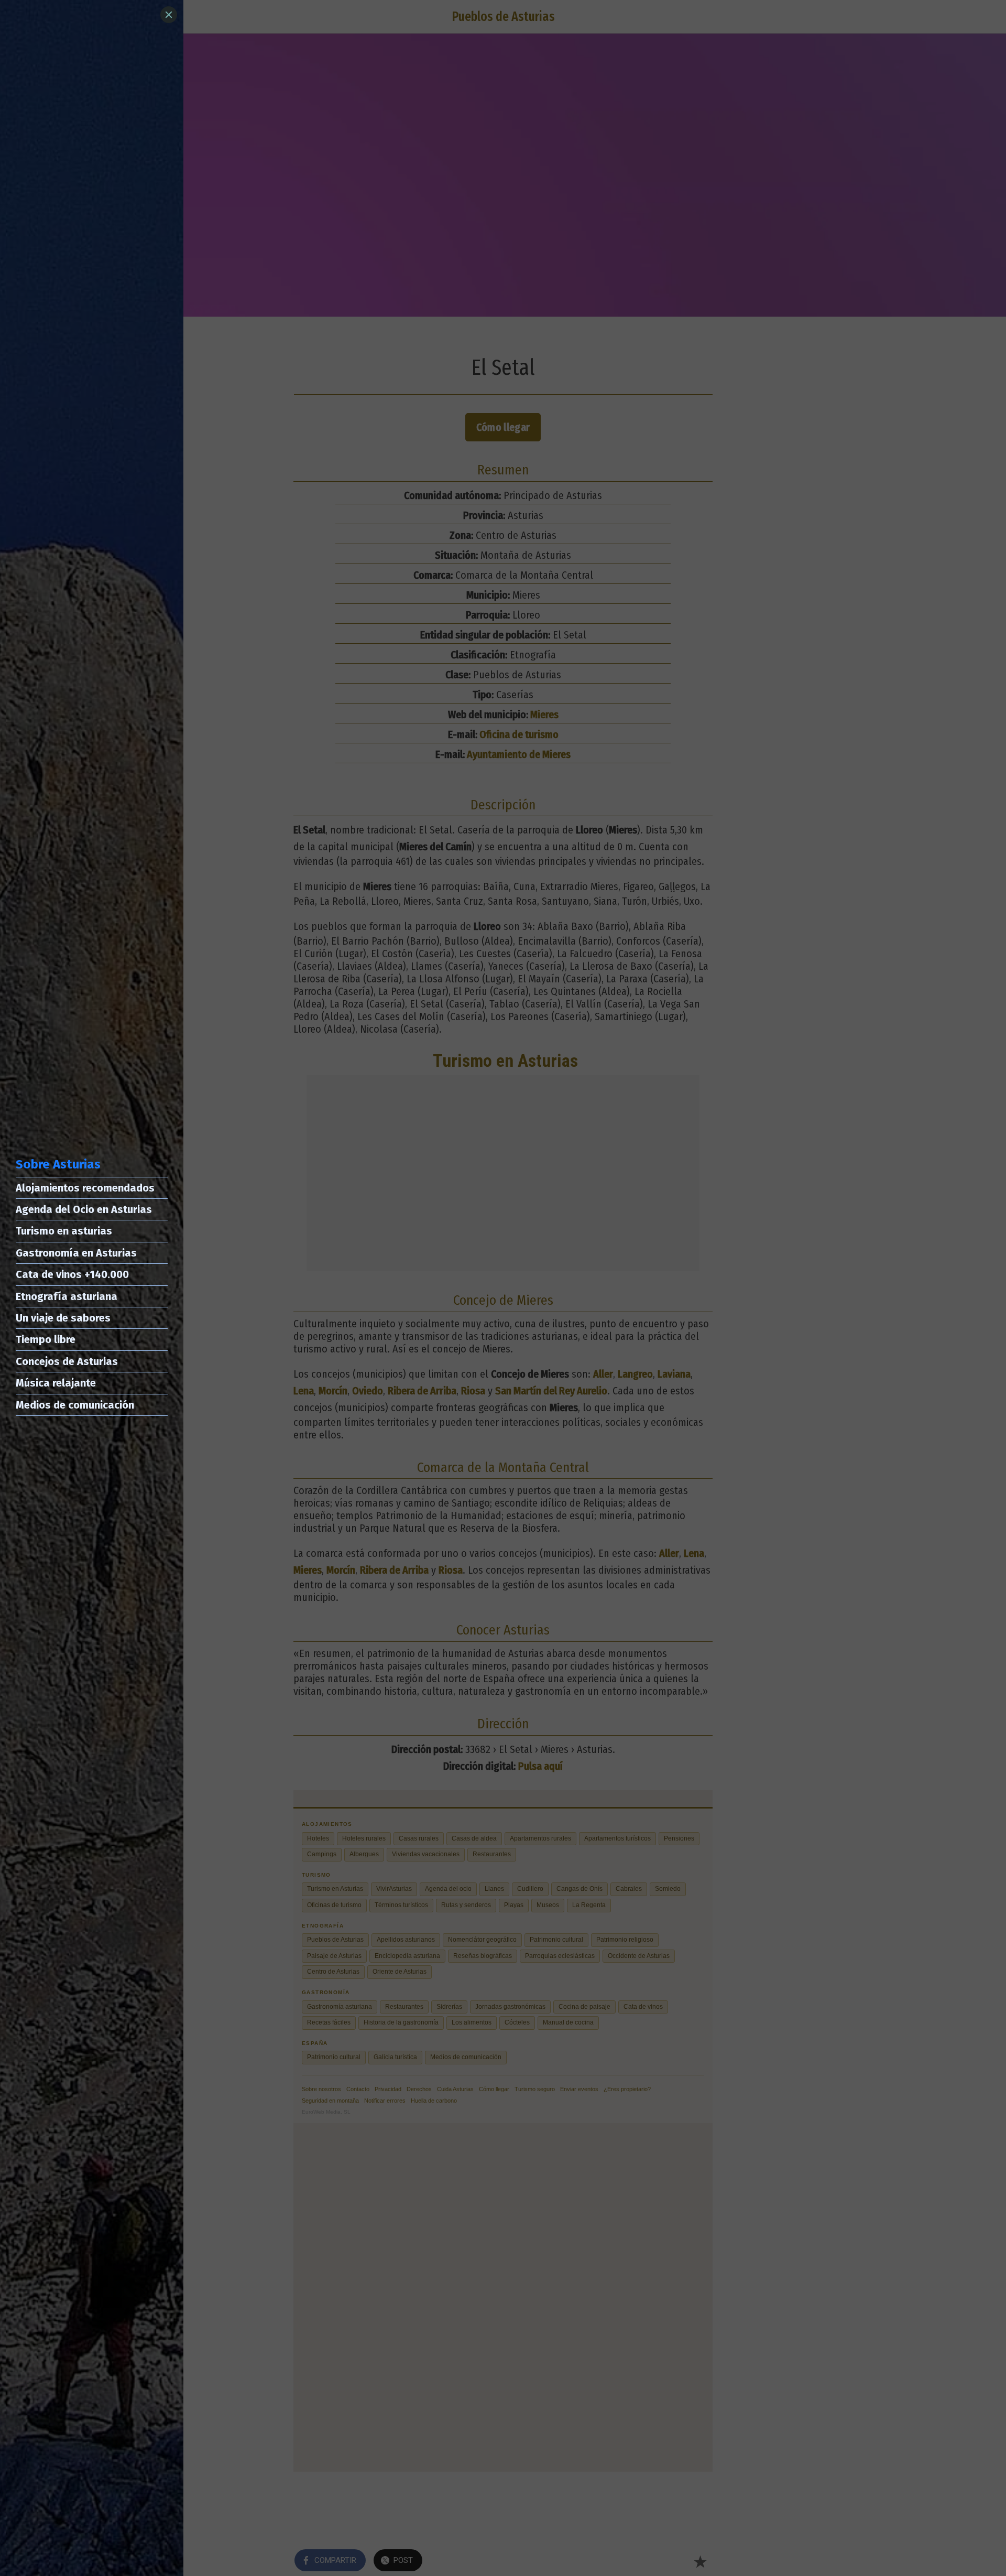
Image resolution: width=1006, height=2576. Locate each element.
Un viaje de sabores (63, 1318)
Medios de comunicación (75, 1405)
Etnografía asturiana (67, 1296)
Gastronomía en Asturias (76, 1253)
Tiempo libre (46, 1339)
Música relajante (56, 1383)
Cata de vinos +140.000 (72, 1274)
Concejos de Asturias (67, 1361)
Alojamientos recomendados (85, 1188)
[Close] (169, 15)
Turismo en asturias (64, 1231)
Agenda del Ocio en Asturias (84, 1209)
